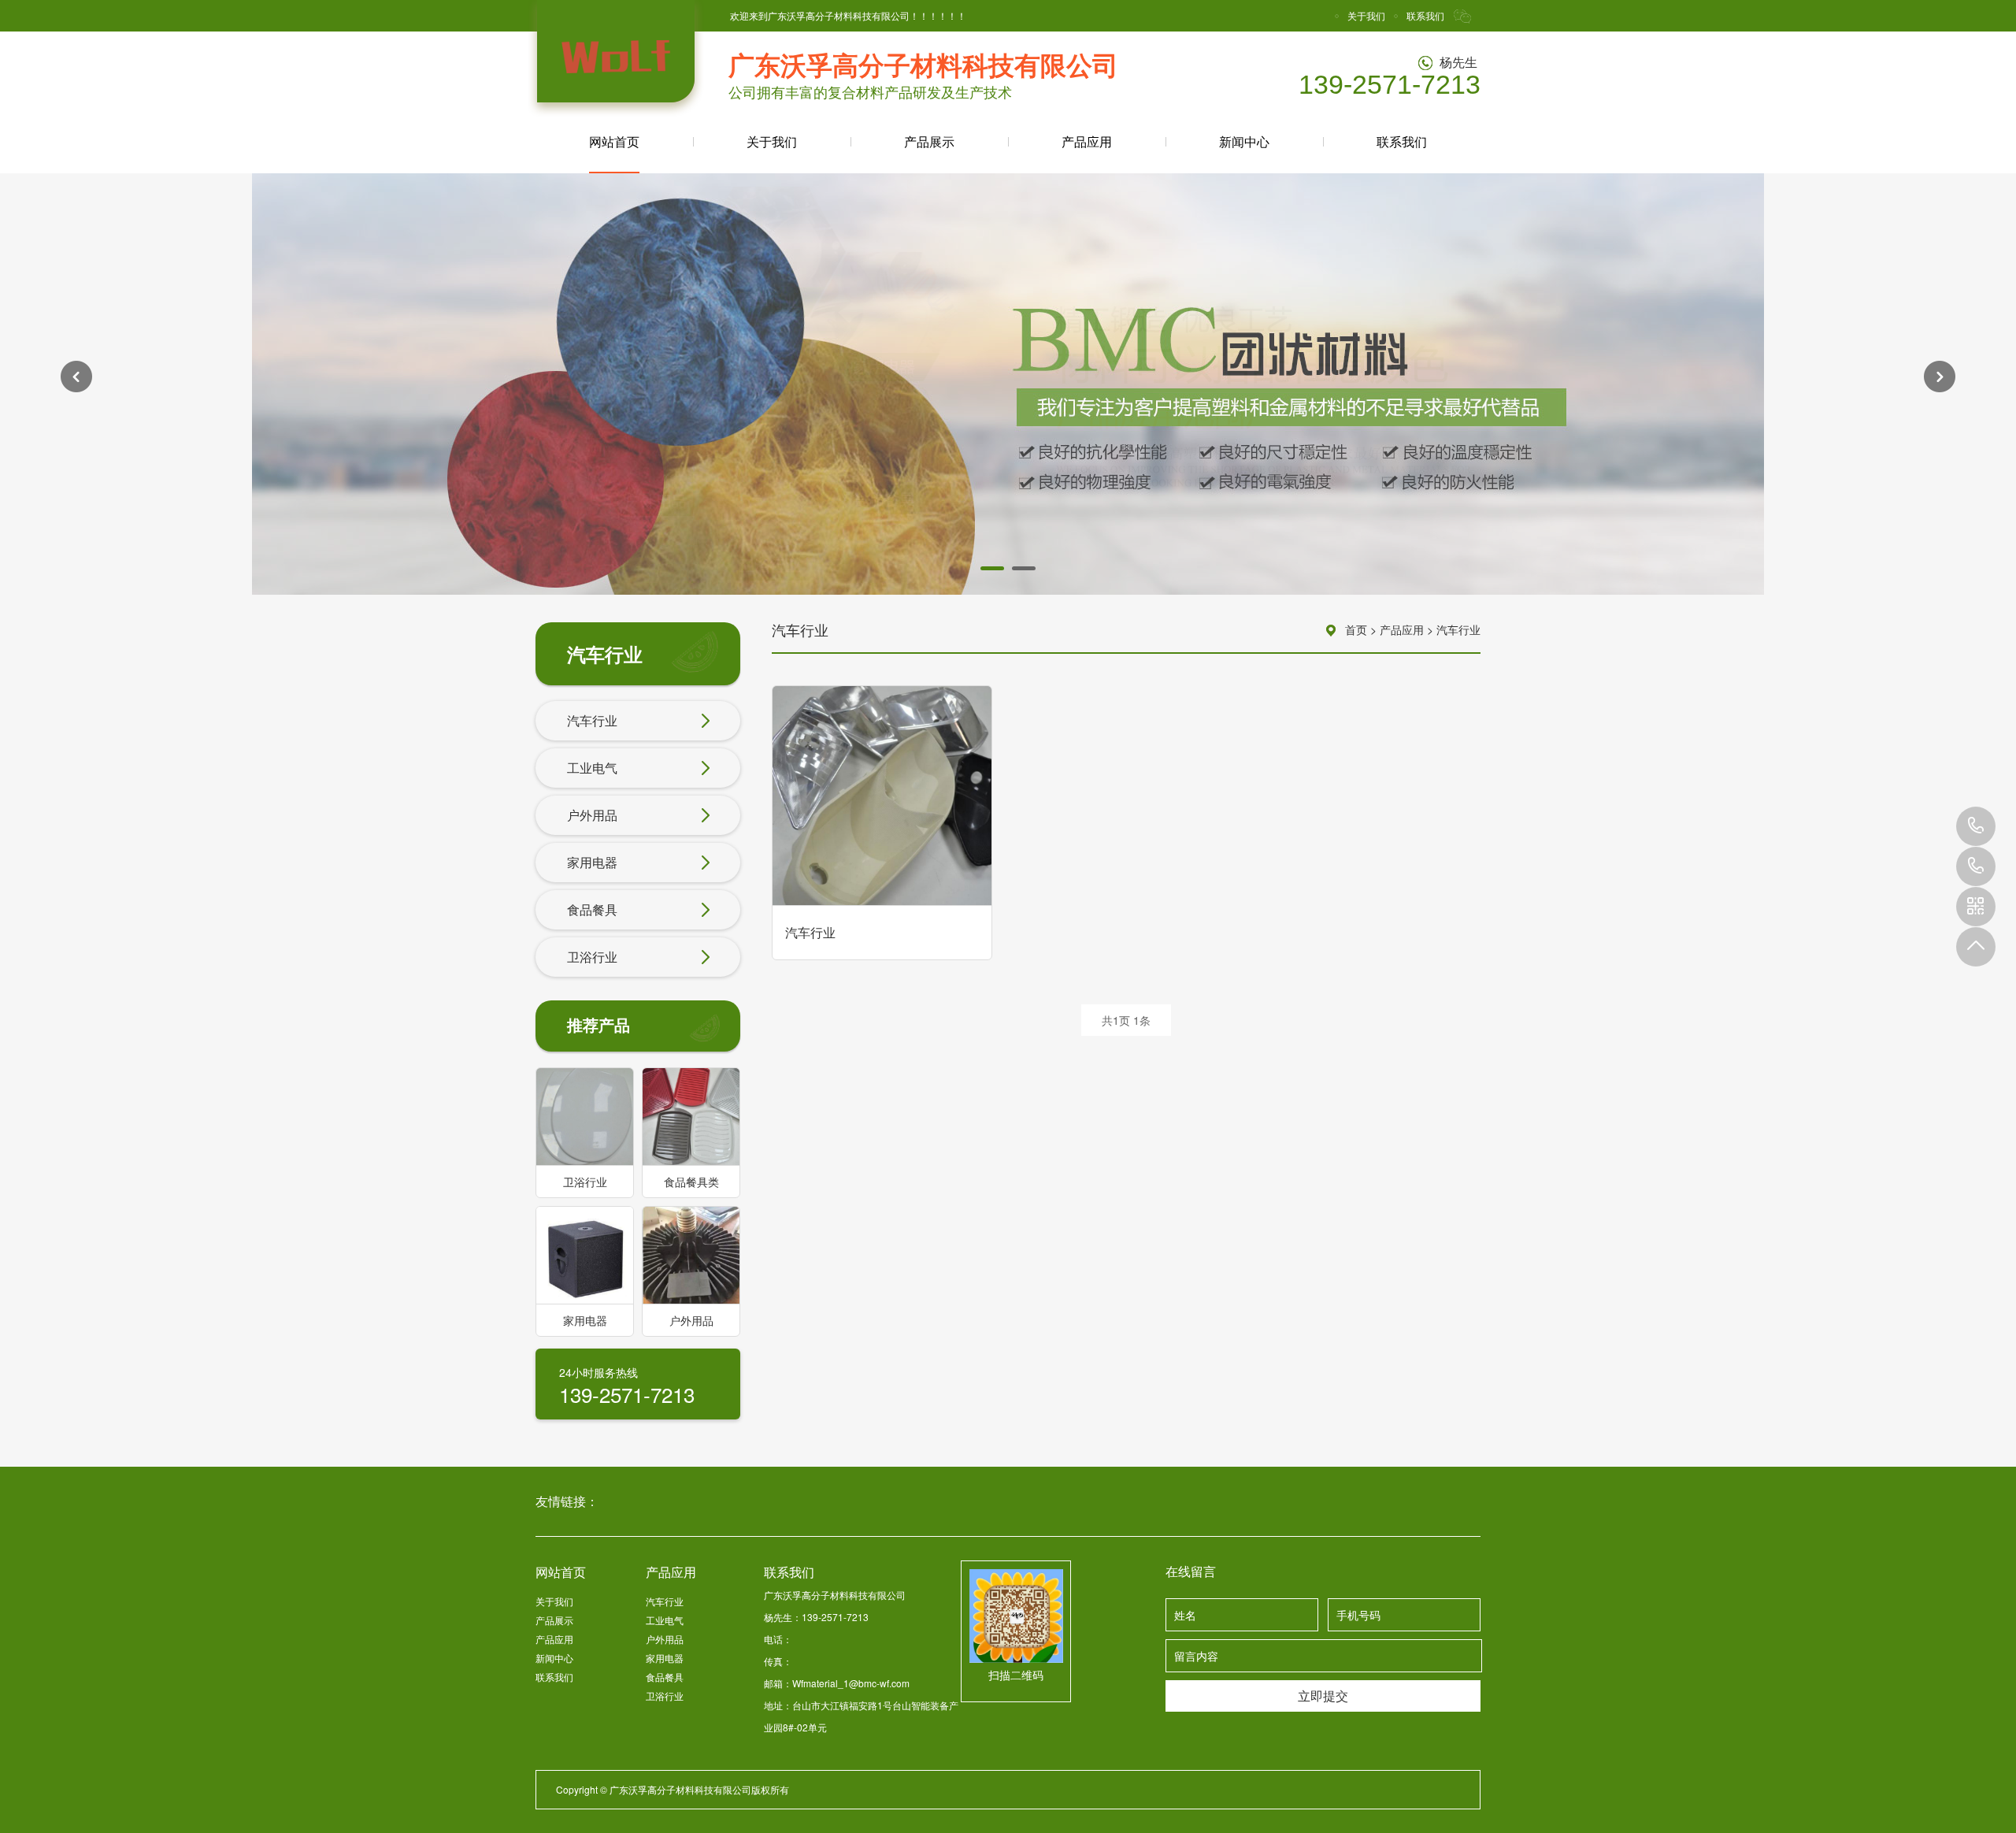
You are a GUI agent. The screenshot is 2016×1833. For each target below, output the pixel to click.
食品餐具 (592, 909)
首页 (1356, 629)
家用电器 (592, 862)
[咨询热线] (1976, 866)
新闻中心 (1244, 141)
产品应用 (1087, 141)
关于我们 (1366, 15)
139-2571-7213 (1976, 826)
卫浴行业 (592, 957)
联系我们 (1425, 15)
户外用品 (592, 815)
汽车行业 (592, 720)
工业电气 (592, 768)
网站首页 (614, 141)
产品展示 (929, 141)
